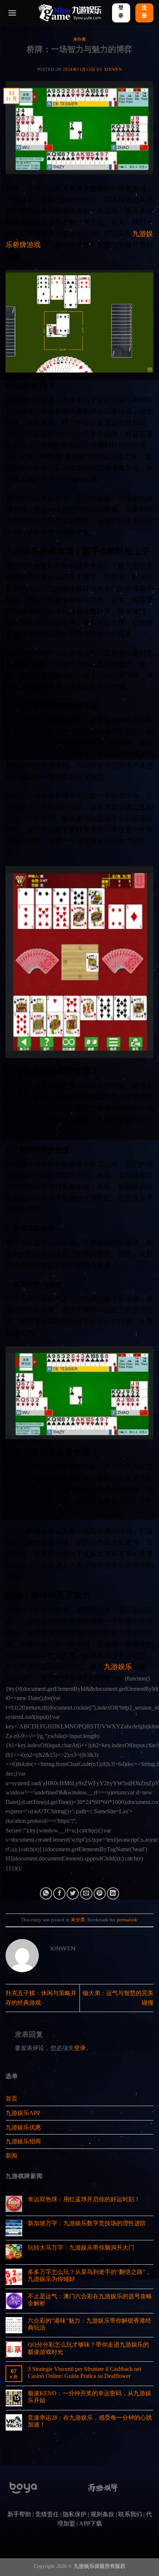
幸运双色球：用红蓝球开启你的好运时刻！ (84, 2199)
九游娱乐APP (23, 2113)
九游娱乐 (118, 1667)
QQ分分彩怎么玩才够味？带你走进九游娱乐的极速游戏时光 (88, 2348)
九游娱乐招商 (23, 2141)
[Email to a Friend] (86, 1893)
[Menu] (12, 13)
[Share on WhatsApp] (46, 1893)
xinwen (113, 69)
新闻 (11, 2156)
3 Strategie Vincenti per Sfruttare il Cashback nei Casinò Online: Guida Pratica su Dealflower (84, 2372)
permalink (127, 1920)
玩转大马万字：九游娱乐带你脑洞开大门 (81, 2248)
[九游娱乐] (70, 13)
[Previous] (7, 2497)
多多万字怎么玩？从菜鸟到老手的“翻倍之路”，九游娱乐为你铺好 (89, 2275)
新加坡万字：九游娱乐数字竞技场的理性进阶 (87, 2223)
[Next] (152, 2497)
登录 (80, 2048)
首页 (11, 2099)
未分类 (80, 39)
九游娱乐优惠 (23, 2127)
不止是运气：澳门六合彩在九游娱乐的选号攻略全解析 (90, 2300)
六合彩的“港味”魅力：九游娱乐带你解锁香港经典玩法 (89, 2324)
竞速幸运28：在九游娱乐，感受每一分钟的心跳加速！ (90, 2421)
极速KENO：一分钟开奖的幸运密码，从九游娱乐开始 (89, 2397)
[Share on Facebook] (59, 1893)
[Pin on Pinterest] (100, 1893)
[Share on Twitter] (73, 1893)
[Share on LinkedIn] (113, 1893)
